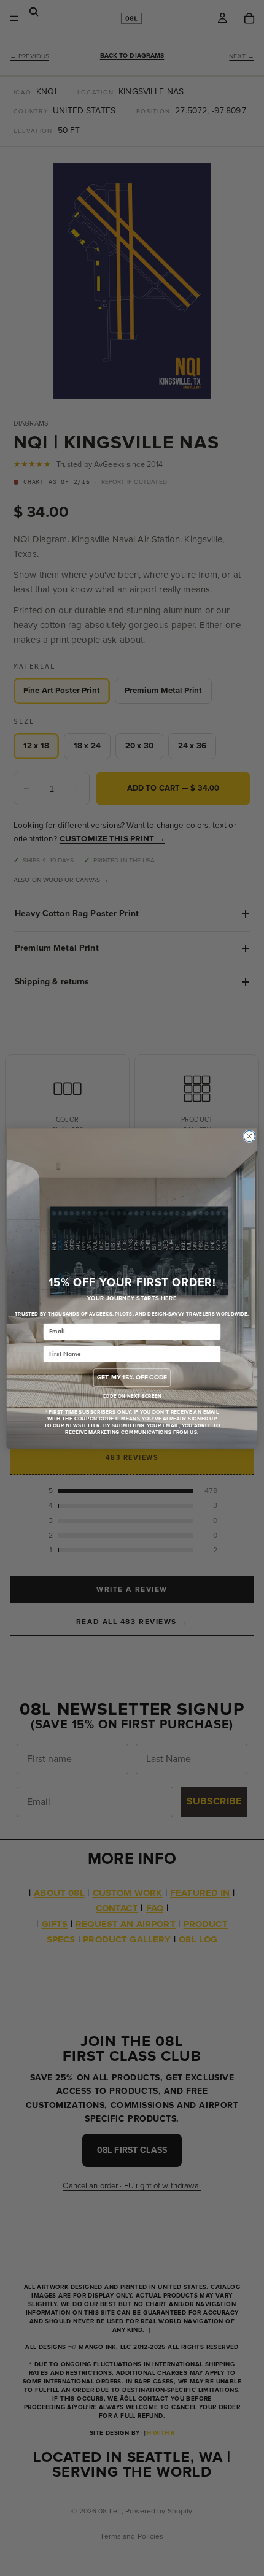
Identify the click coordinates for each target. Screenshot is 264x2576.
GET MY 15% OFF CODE (132, 1377)
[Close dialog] (249, 1136)
